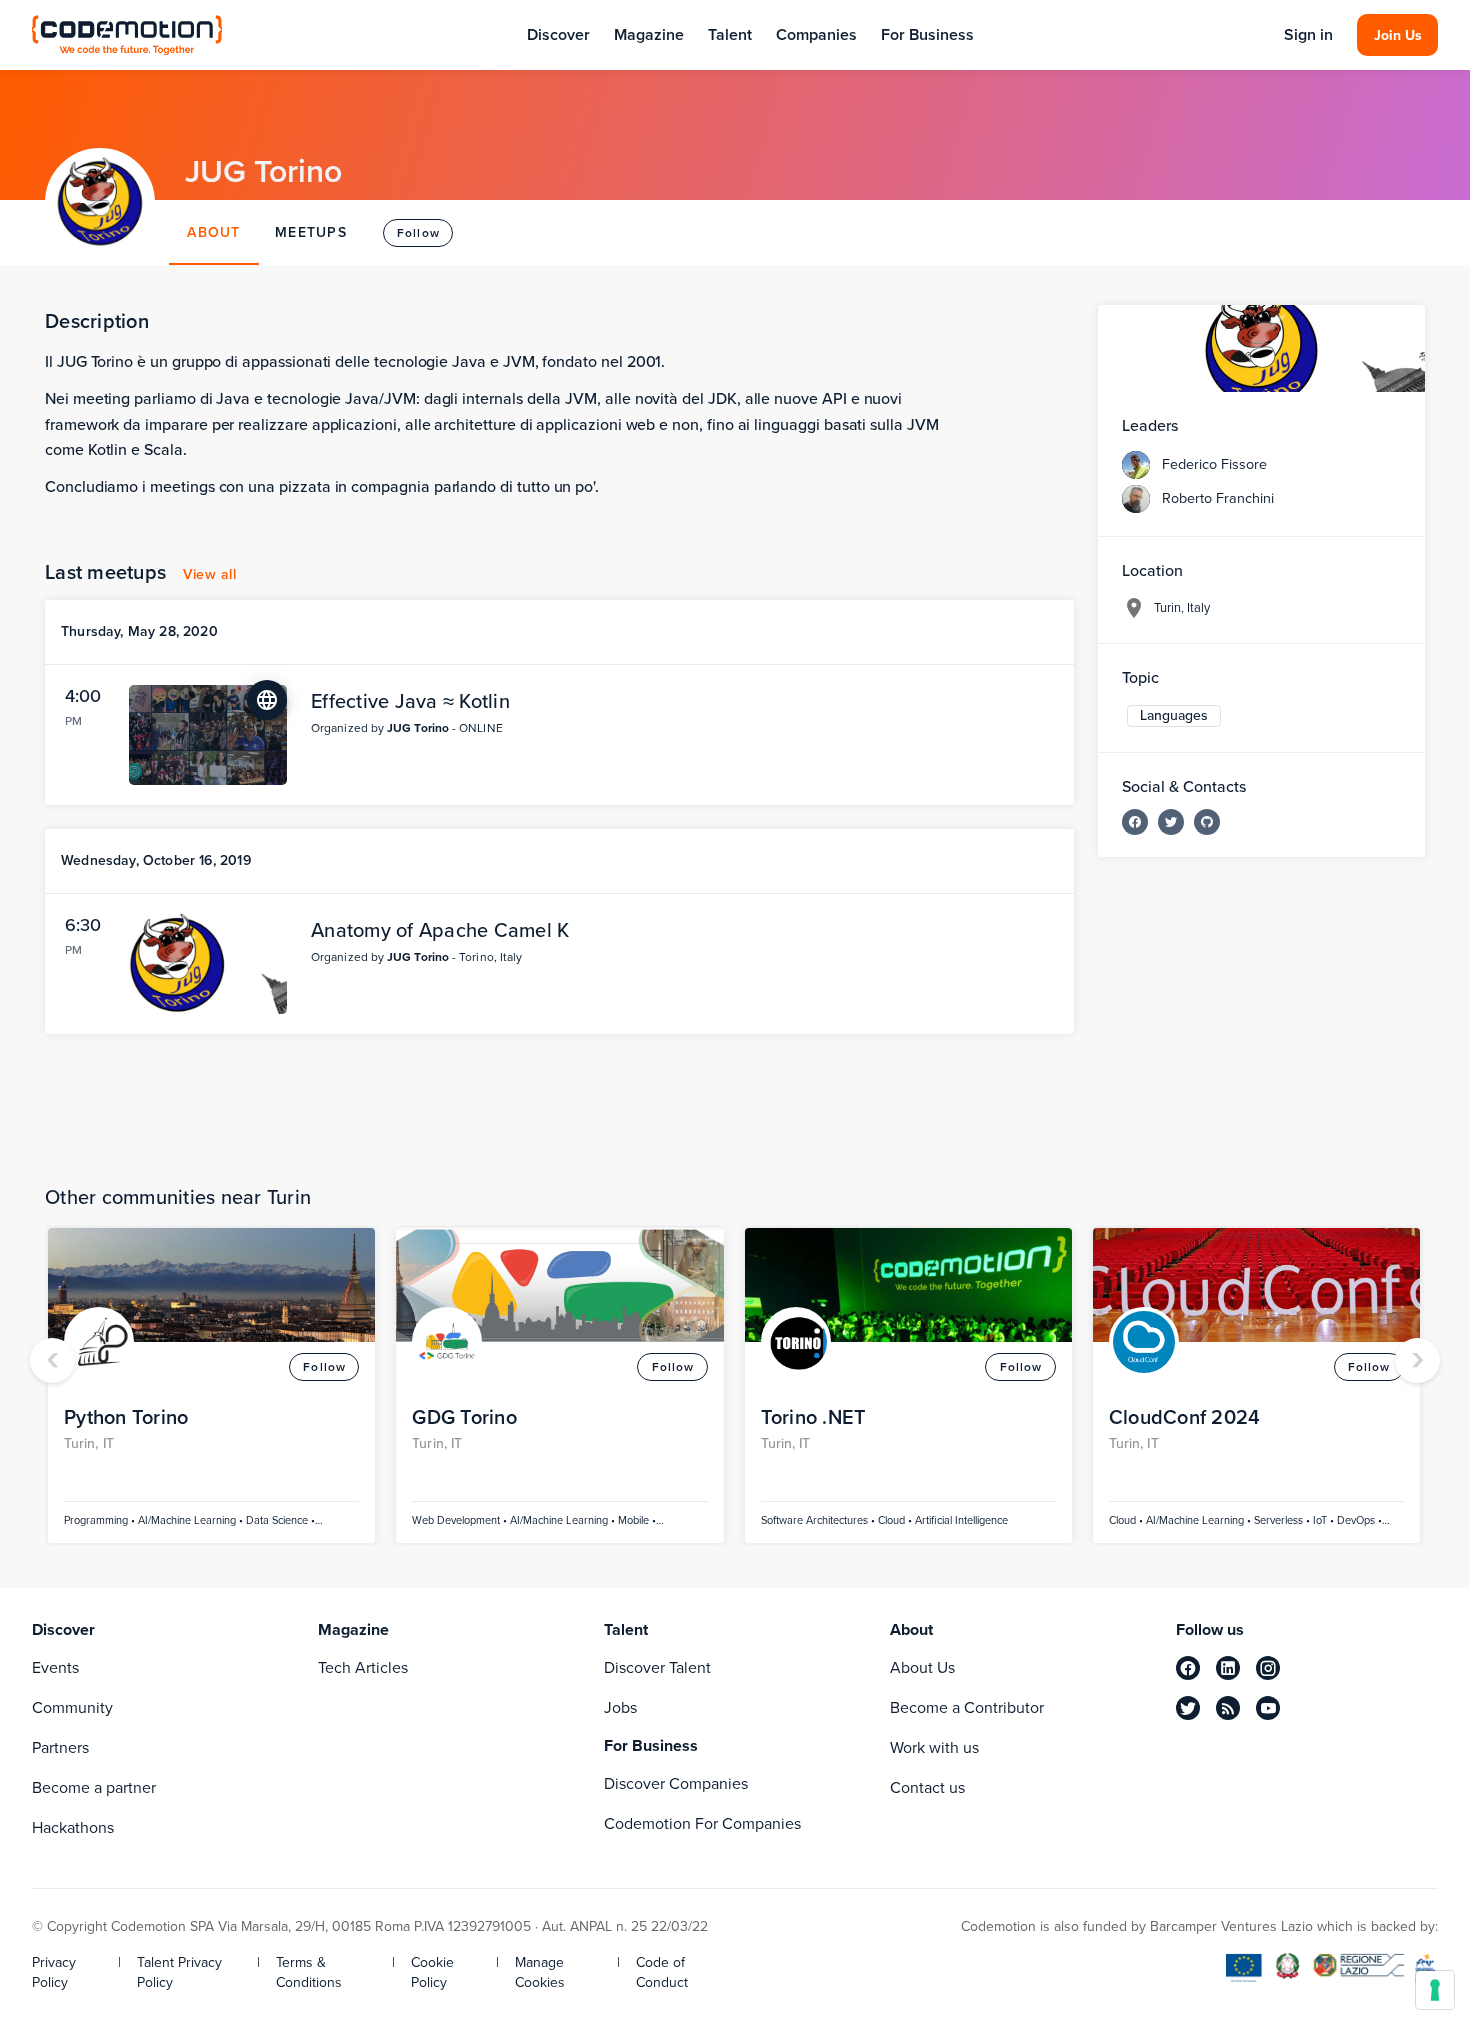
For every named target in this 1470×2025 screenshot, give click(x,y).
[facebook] (1188, 1668)
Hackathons (73, 1827)
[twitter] (1188, 1708)
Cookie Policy (432, 1973)
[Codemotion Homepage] (127, 34)
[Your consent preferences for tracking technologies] (1435, 1990)
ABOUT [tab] (213, 232)
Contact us (927, 1787)
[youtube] (1268, 1708)
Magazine (649, 34)
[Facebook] (1135, 822)
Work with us (934, 1747)
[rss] (1228, 1708)
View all (209, 574)
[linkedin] (1228, 1668)
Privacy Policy (54, 1973)
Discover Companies (676, 1783)
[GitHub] (1207, 822)
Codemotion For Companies (702, 1823)
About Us (922, 1667)
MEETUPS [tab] (311, 232)
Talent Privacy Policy (179, 1973)
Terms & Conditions (309, 1973)
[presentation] (52, 1360)
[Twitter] (1171, 822)
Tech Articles (363, 1667)
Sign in (1308, 35)
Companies (816, 34)
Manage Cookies (540, 1973)
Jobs (620, 1707)
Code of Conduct (662, 1973)
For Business (927, 34)
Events (55, 1667)
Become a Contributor (967, 1707)
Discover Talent (657, 1667)
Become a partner (94, 1787)
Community (72, 1707)
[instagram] (1268, 1668)
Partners (60, 1747)
